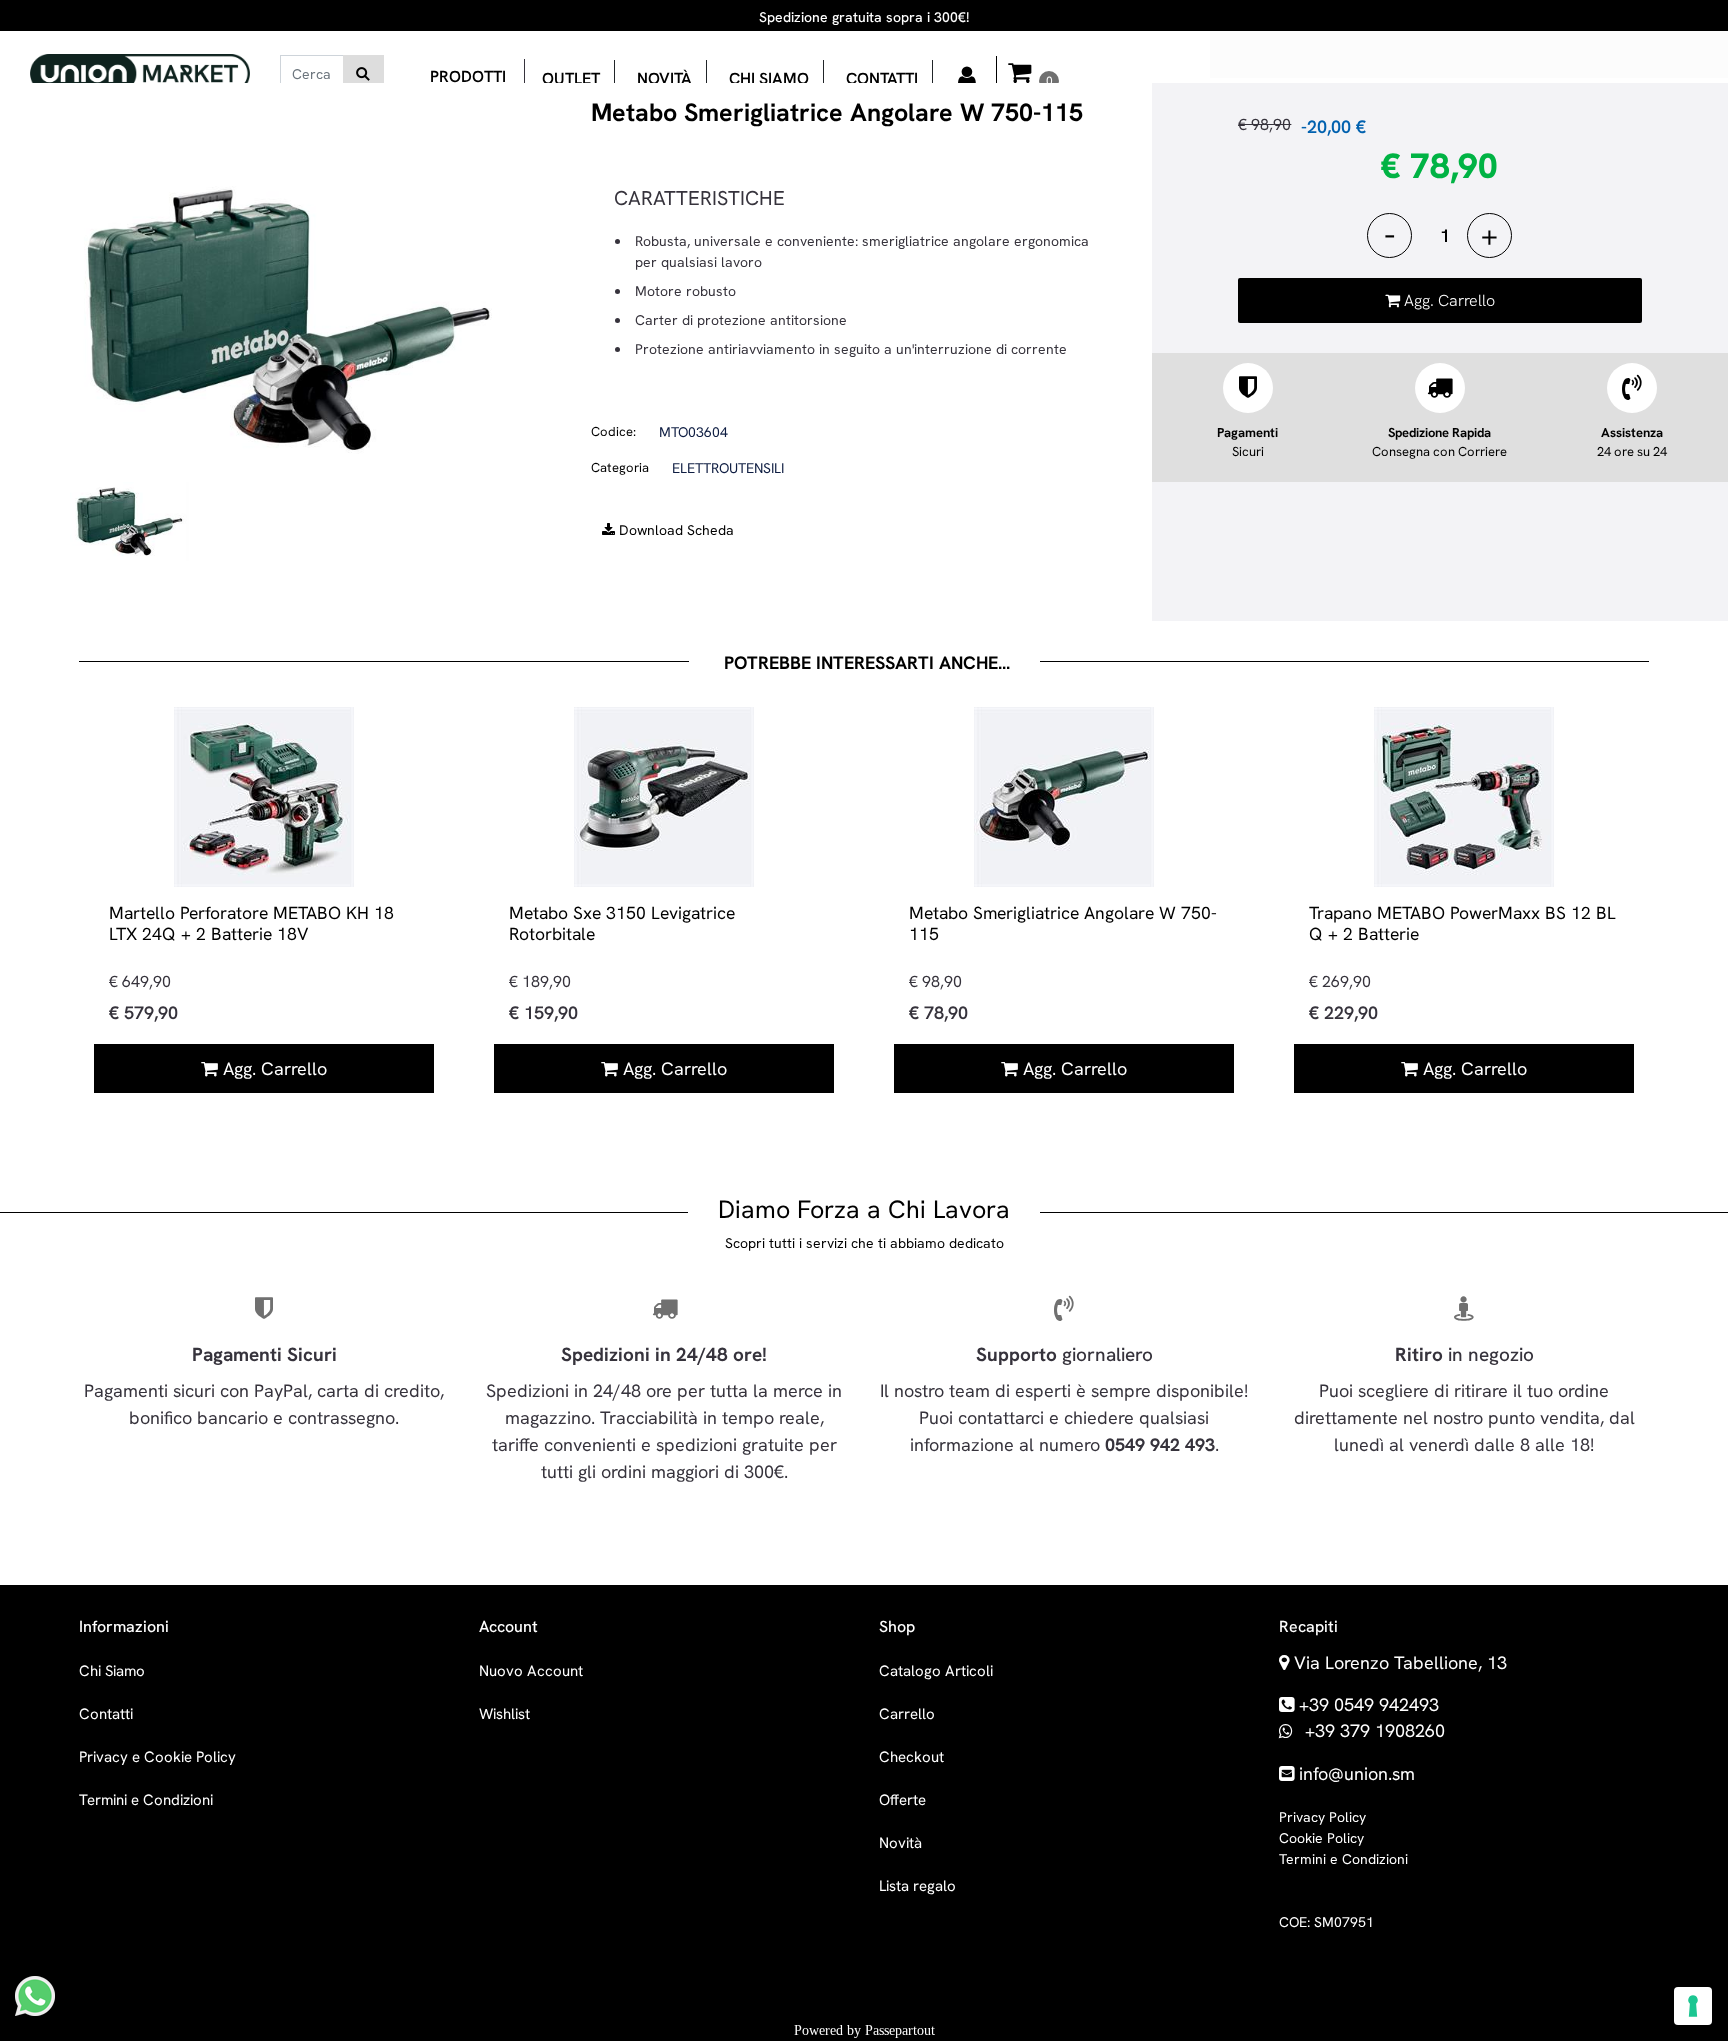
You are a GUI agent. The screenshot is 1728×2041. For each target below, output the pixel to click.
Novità (664, 78)
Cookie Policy (1321, 1838)
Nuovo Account (531, 1671)
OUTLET (571, 78)
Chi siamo (769, 78)
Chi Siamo (112, 1671)
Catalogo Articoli (936, 1671)
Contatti (882, 78)
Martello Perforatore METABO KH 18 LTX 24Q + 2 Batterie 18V (251, 923)
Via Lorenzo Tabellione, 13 (1400, 1662)
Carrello (907, 1714)
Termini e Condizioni (146, 1800)
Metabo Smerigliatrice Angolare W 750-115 (1063, 923)
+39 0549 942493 (1369, 1704)
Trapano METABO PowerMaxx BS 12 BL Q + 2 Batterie (1462, 923)
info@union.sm (1357, 1773)
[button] (363, 74)
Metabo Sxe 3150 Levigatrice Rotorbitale (622, 923)
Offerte (902, 1800)
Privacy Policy (1322, 1817)
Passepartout (900, 2030)
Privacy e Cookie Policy (157, 1757)
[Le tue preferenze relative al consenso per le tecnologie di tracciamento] (1693, 2006)
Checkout (911, 1757)
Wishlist (504, 1714)
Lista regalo (917, 1886)
